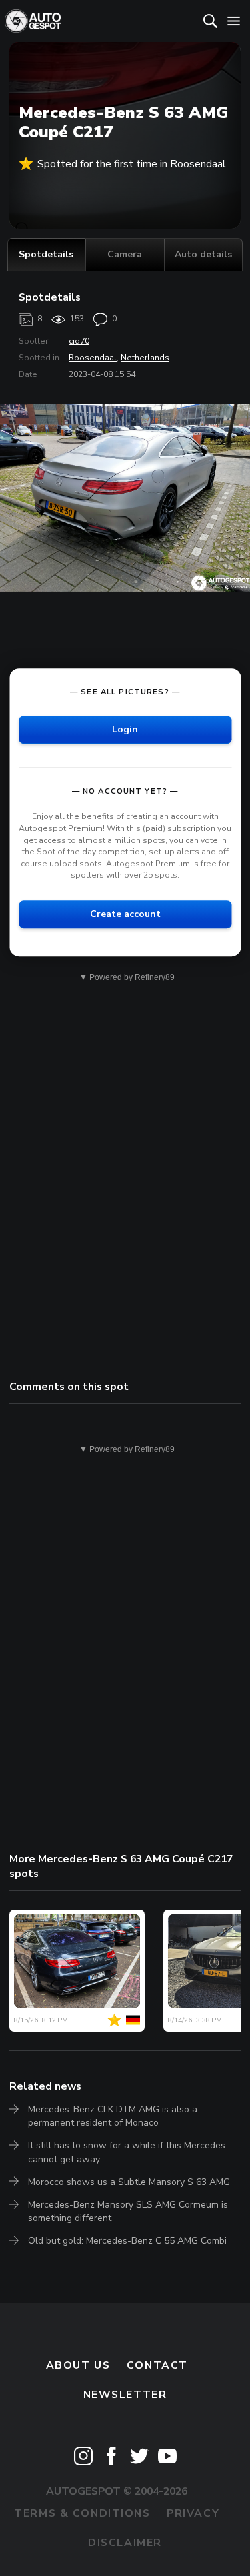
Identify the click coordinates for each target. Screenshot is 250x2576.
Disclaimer (125, 2543)
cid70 (79, 341)
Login (125, 730)
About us (78, 2365)
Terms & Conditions (82, 2513)
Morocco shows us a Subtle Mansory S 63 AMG (129, 2182)
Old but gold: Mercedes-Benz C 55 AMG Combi (127, 2241)
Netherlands (145, 358)
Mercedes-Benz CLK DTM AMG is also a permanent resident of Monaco (113, 2116)
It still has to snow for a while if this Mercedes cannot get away (127, 2152)
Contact (157, 2365)
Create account (125, 914)
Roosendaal (93, 358)
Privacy (193, 2513)
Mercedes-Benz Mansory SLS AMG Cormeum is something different (128, 2211)
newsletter (125, 2395)
